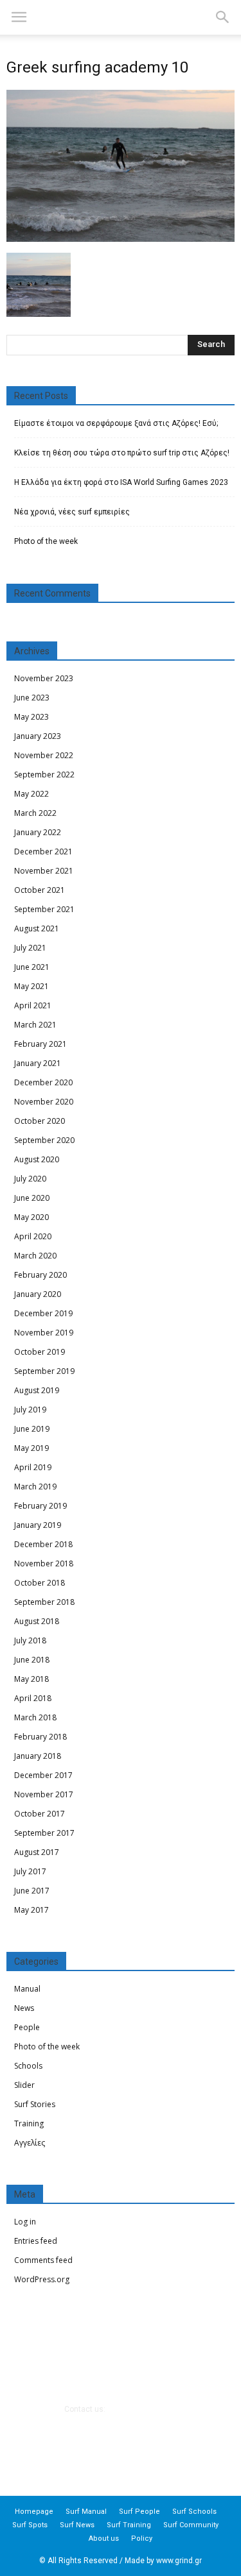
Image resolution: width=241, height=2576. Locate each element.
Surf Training (129, 2525)
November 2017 (44, 1794)
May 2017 (31, 1910)
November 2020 (44, 1102)
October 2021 (40, 890)
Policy (142, 2538)
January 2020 (38, 1294)
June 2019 (32, 1429)
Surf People (139, 2512)
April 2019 (33, 1467)
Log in (25, 2222)
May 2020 (31, 1217)
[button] (223, 17)
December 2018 (43, 1544)
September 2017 (44, 1833)
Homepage (34, 2512)
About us (104, 2538)
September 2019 (44, 1371)
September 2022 (44, 775)
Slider (24, 2085)
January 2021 (38, 1063)
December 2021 (43, 852)
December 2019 (43, 1313)
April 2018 (33, 1698)
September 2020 (44, 1140)
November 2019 (44, 1333)
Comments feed (43, 2260)
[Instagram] (138, 2446)
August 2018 (37, 1621)
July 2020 (30, 1179)
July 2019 (30, 1410)
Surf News (77, 2525)
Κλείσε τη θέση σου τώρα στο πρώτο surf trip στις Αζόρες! (122, 453)
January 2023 (38, 736)
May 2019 (31, 1448)
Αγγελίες (30, 2143)
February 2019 (40, 1506)
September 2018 (44, 1602)
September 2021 (44, 909)
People (27, 2027)
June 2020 (32, 1198)
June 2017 (32, 1891)
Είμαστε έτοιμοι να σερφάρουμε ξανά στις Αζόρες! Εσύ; (116, 423)
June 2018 (32, 1660)
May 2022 (31, 794)
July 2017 (30, 1871)
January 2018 (38, 1756)
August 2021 (37, 928)
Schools (28, 2066)
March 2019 (35, 1487)
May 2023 (31, 717)
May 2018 (31, 1679)
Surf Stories (35, 2104)
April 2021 (33, 1005)
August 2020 (37, 1159)
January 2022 (38, 832)
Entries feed (36, 2241)
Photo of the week (46, 541)
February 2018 (40, 1737)
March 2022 (35, 813)
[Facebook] (103, 2446)
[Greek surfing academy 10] (121, 239)
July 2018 (30, 1640)
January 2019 (38, 1525)
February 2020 (40, 1275)
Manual (27, 1989)
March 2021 (35, 1025)
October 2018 (40, 1583)
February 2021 (40, 1044)
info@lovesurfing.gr (142, 2409)
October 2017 (40, 1814)
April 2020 (33, 1236)
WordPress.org (42, 2279)
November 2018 (44, 1563)
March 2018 (35, 1717)
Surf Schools (194, 2512)
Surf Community (191, 2525)
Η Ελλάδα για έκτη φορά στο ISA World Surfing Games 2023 (121, 482)
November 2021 (44, 871)
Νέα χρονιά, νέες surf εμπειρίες (72, 512)
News (24, 2008)
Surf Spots (30, 2525)
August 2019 (37, 1390)
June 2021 (32, 967)
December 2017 (43, 1775)
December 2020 (43, 1082)
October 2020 (40, 1121)
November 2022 (44, 755)
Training (29, 2123)
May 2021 (31, 986)
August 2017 (37, 1852)
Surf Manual (86, 2512)
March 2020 (35, 1256)
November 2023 (44, 678)
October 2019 (40, 1352)
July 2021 (30, 948)
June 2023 (32, 698)
